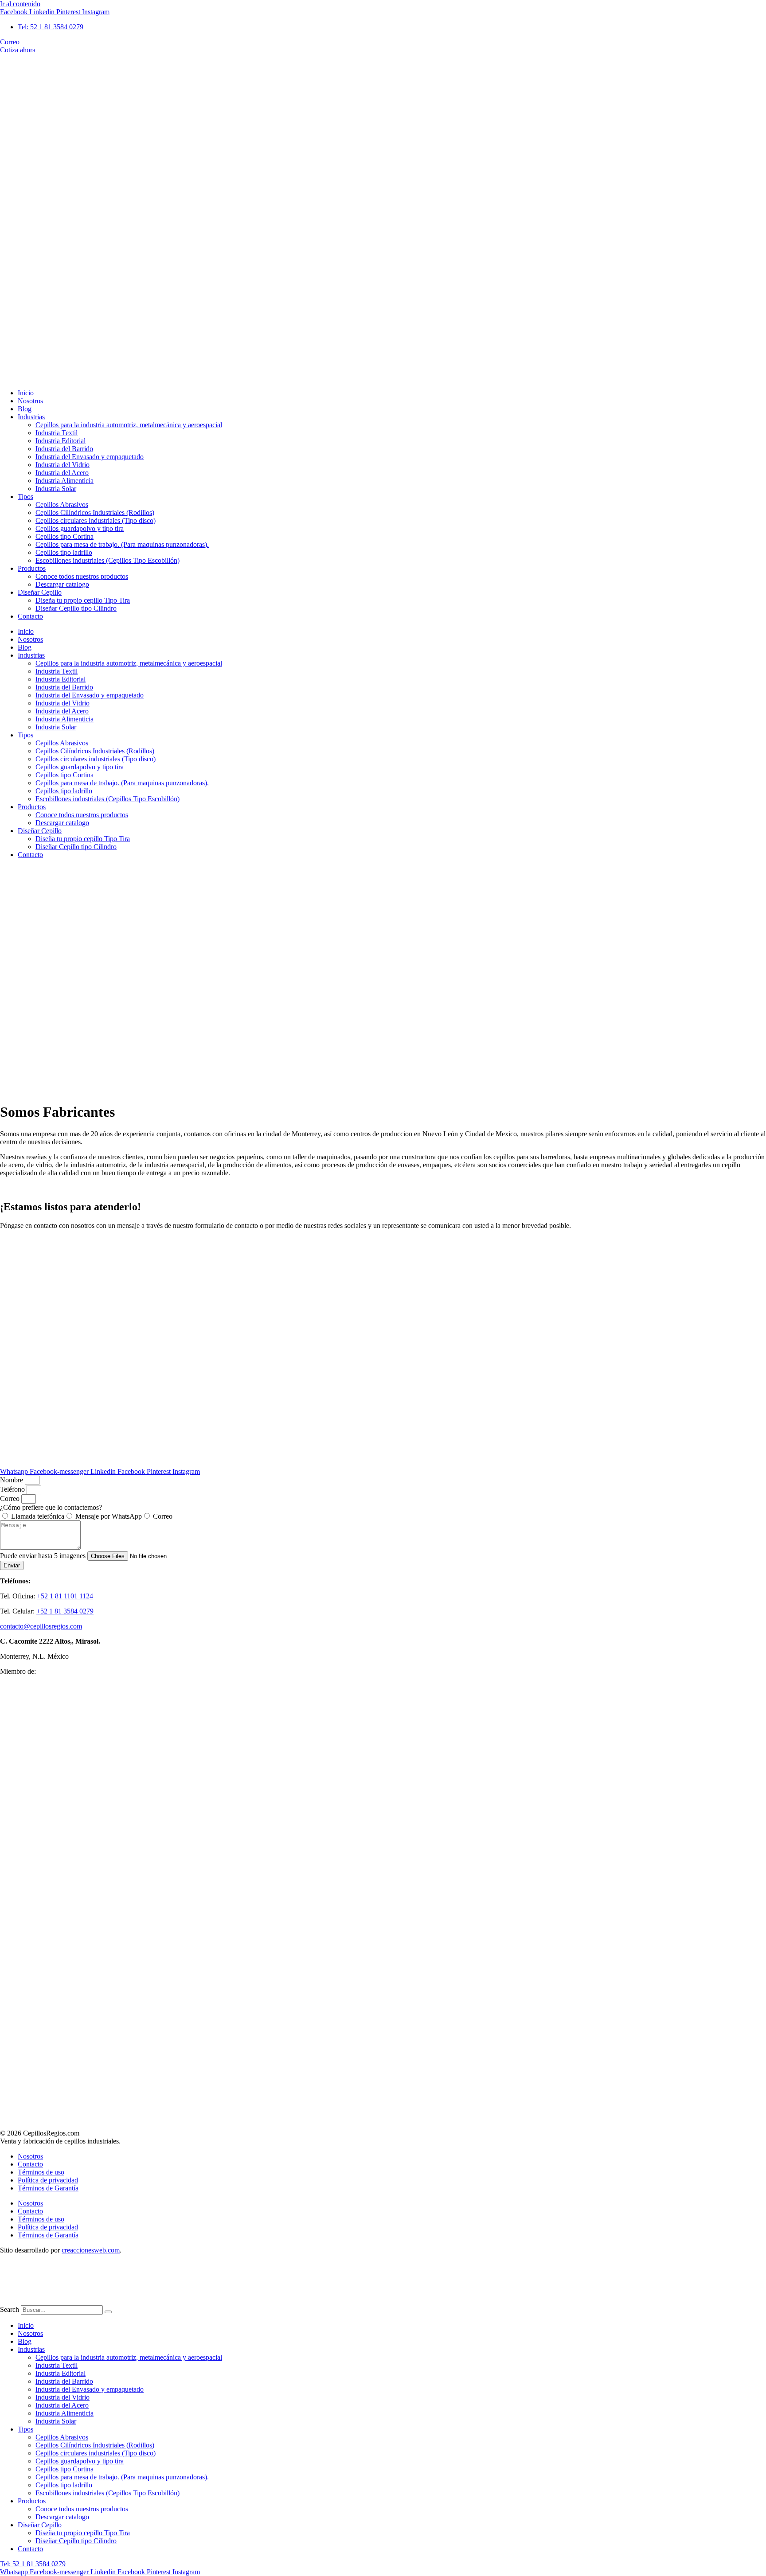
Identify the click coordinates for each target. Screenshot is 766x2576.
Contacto (30, 616)
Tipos (25, 497)
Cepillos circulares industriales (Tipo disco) (96, 520)
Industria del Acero (62, 473)
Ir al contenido (20, 4)
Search (10, 2309)
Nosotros (30, 401)
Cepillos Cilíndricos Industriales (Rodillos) (95, 512)
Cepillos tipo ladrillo (64, 552)
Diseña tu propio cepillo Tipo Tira (83, 600)
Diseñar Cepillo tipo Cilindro (76, 608)
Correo (11, 1498)
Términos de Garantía (48, 2188)
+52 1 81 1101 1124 (65, 1596)
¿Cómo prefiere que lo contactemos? (51, 1507)
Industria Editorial (61, 441)
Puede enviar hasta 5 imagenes (44, 1556)
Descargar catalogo (62, 584)
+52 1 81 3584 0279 (65, 1611)
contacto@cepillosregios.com (41, 1626)
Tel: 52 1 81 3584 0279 (33, 2564)
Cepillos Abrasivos (62, 505)
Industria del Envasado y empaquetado (90, 457)
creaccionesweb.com (91, 2250)
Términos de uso (41, 2172)
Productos (32, 568)
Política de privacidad (48, 2180)
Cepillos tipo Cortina (64, 536)
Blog (25, 409)
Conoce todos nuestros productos (82, 576)
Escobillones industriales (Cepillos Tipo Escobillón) (107, 560)
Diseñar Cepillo (40, 592)
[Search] (108, 2312)
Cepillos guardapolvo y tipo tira (80, 528)
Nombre (12, 1480)
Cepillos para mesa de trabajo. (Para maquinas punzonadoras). (122, 544)
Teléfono (13, 1489)
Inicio (26, 393)
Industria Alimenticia (64, 481)
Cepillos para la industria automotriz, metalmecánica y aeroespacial (129, 425)
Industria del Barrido (64, 449)
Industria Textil (57, 433)
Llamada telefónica (38, 1516)
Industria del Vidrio (63, 465)
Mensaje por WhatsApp (109, 1516)
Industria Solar (56, 489)
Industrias (31, 417)
